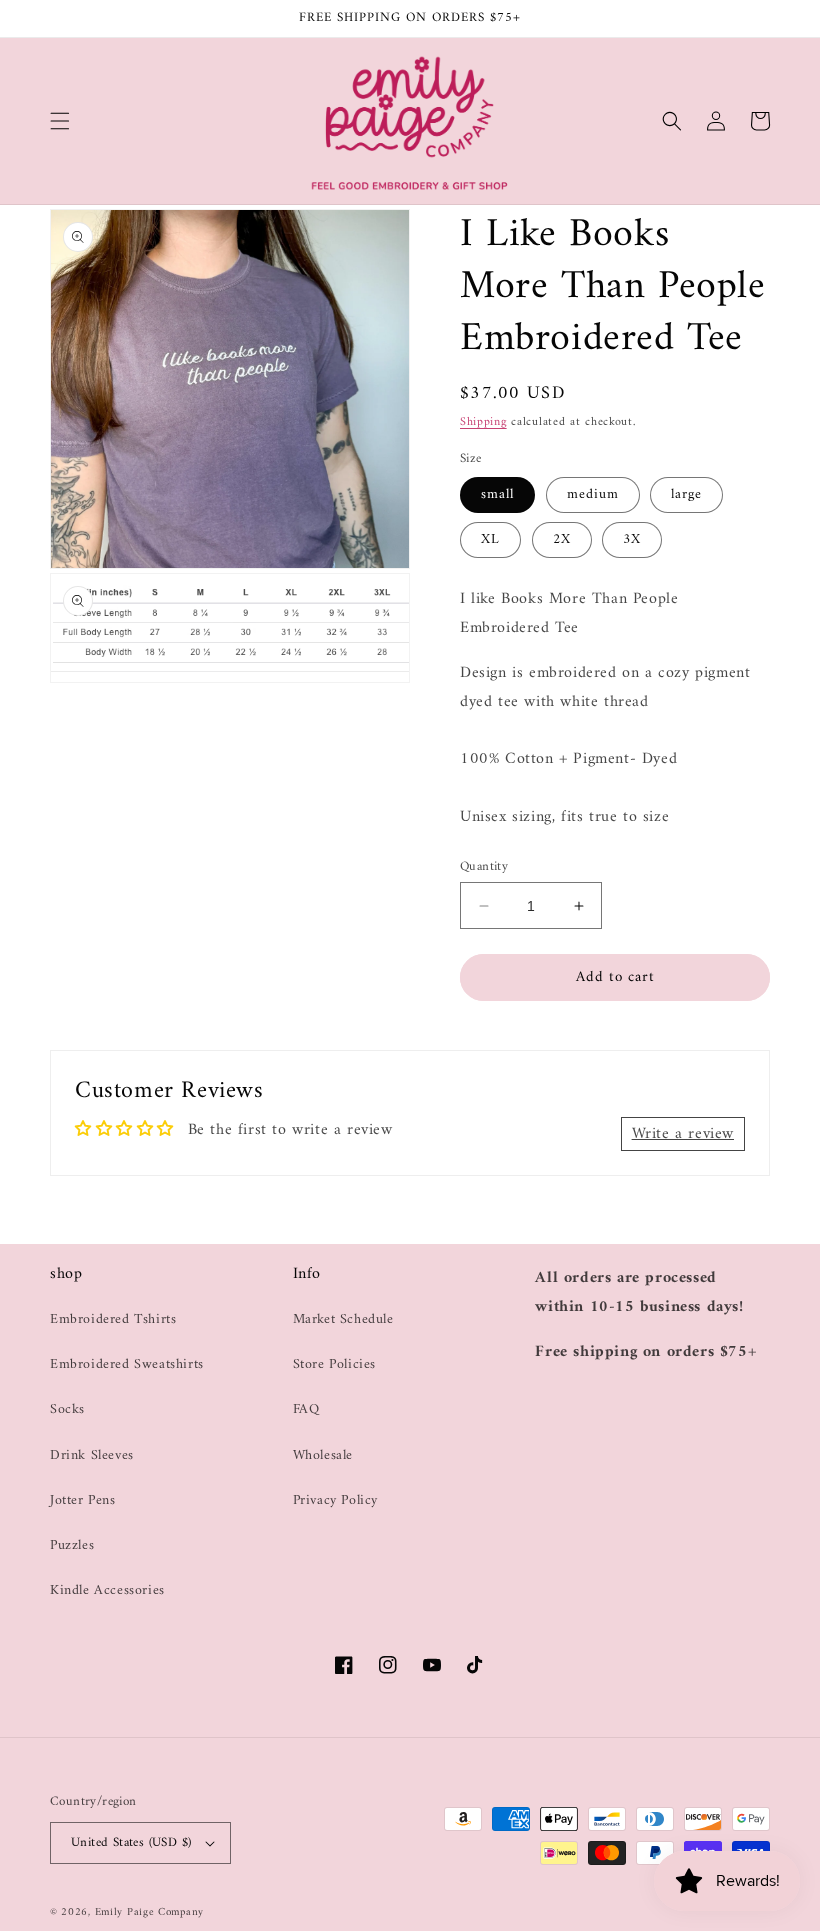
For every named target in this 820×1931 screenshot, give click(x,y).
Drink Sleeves (92, 1455)
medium (593, 494)
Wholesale (323, 1455)
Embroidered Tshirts (113, 1319)
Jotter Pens (83, 1500)
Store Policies (334, 1364)
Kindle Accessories (107, 1590)
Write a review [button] (683, 1134)
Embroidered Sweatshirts (127, 1364)
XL (490, 539)
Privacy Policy (335, 1500)
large (686, 494)
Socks (67, 1409)
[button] (60, 121)
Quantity (484, 867)
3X (632, 539)
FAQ (306, 1409)
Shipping (483, 422)
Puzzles (72, 1545)
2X (562, 539)
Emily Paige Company (149, 1912)
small (497, 494)
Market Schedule (343, 1319)
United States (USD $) (131, 1842)
